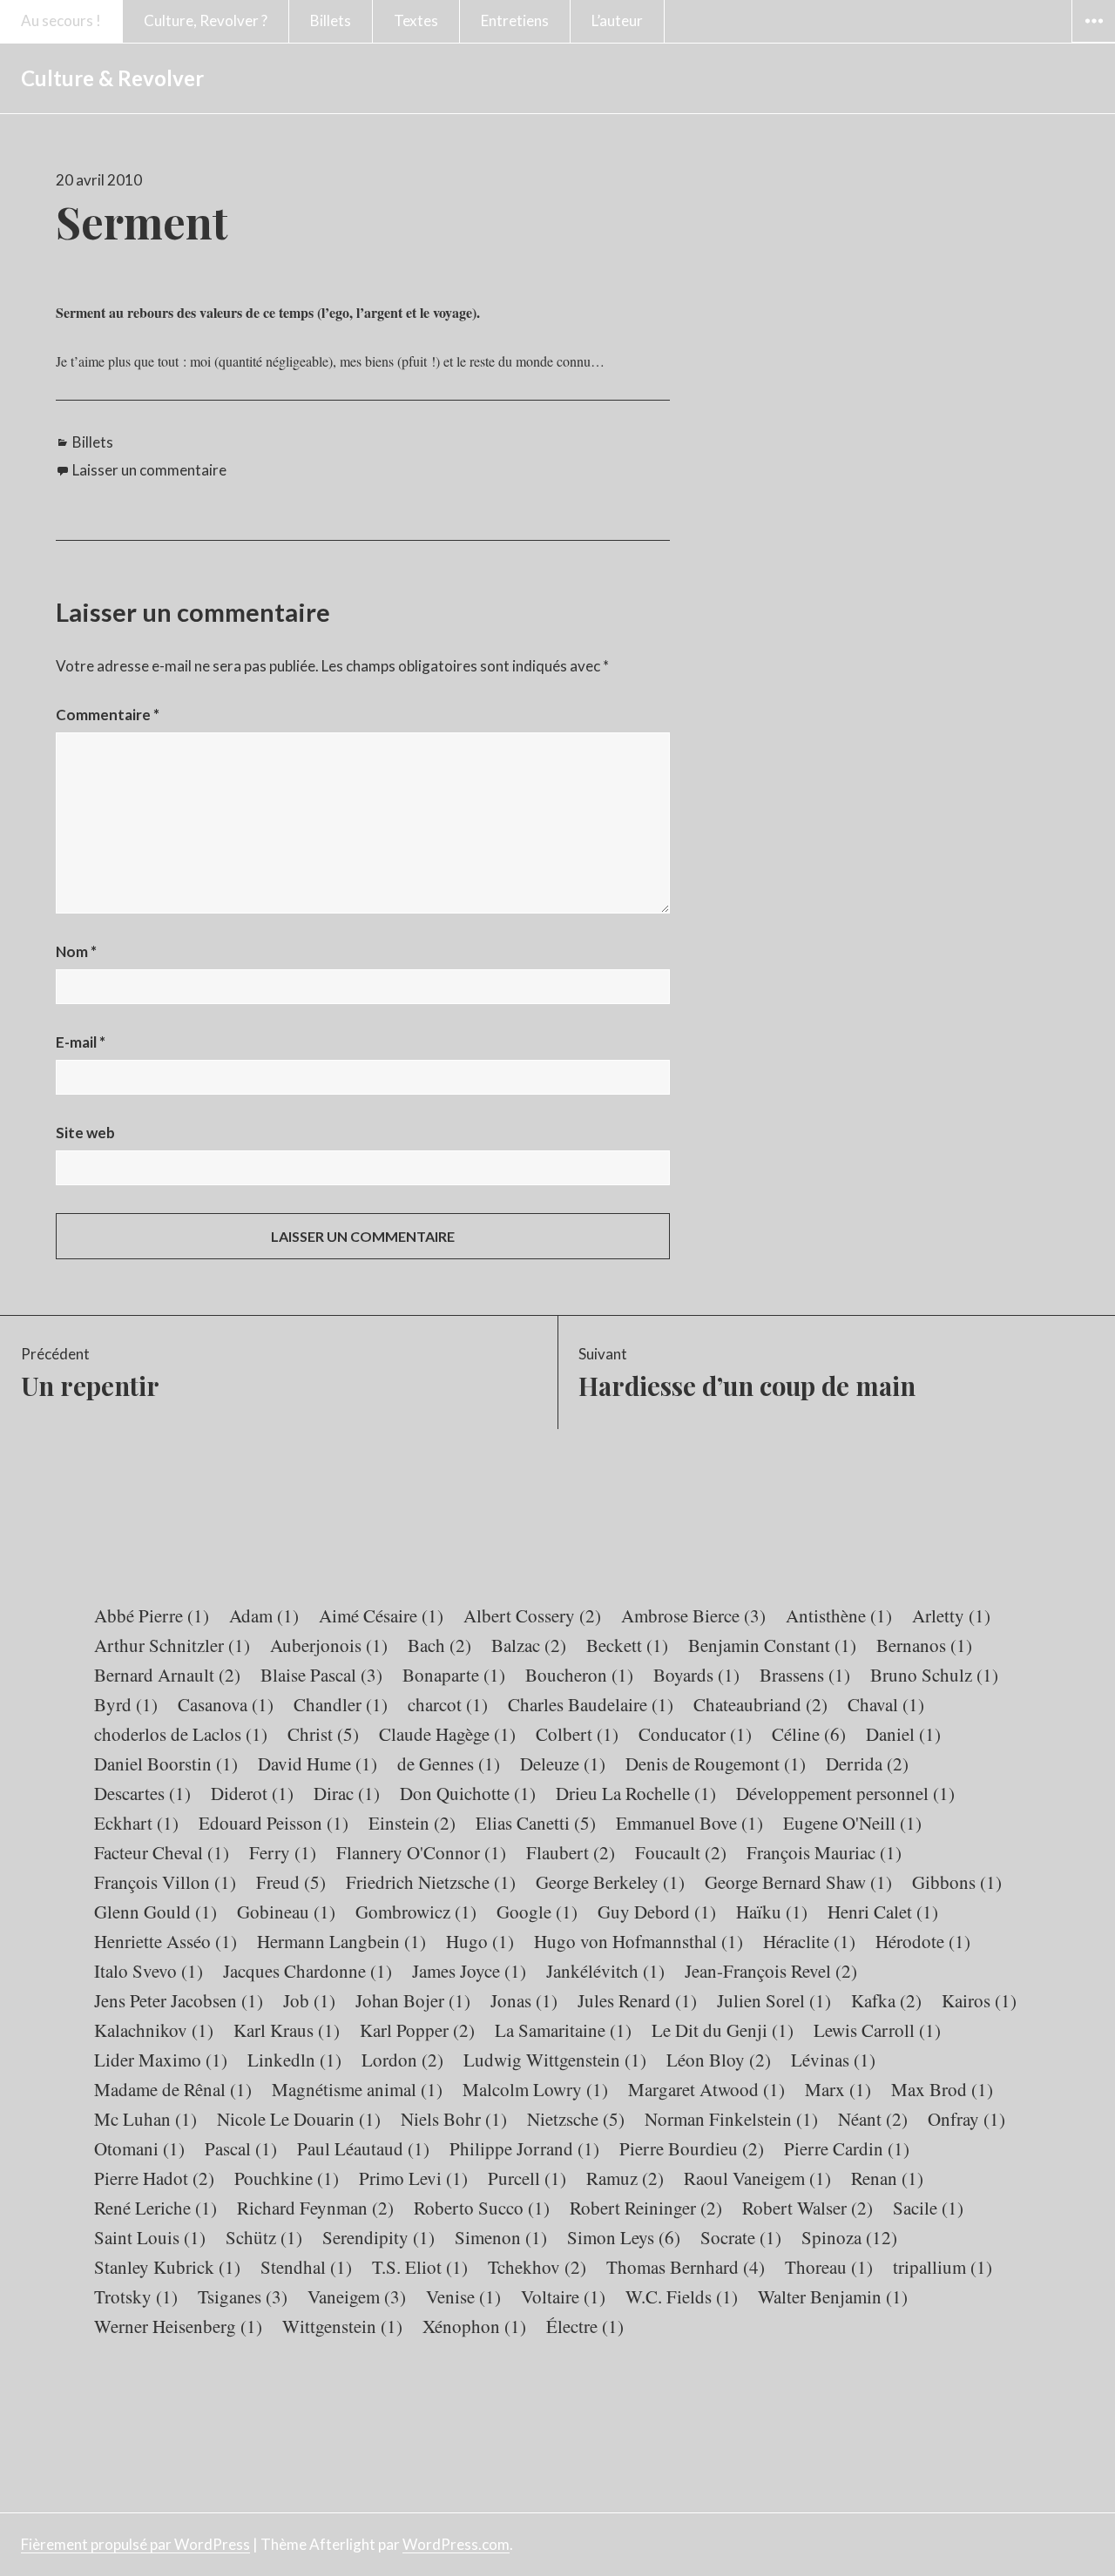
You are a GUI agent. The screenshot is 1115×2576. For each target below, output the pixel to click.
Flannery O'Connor (421, 1852)
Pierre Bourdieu (692, 2148)
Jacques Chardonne (307, 1971)
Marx (838, 2089)
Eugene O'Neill (852, 1823)
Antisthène (839, 1615)
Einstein (412, 1823)
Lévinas (833, 2060)
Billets (331, 20)
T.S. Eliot (420, 2267)
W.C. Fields (682, 2296)
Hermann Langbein (341, 1941)
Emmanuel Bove (689, 1823)
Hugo (480, 1941)
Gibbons (957, 1882)
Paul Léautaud (363, 2148)
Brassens (805, 1675)
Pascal (241, 2148)
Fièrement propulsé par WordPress (135, 2544)
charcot (448, 1704)
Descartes (142, 1793)
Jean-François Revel (771, 1971)
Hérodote (923, 1941)
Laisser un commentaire (149, 470)
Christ (323, 1734)
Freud (291, 1882)
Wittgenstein (342, 2326)
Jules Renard (637, 2000)
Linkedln (294, 2060)
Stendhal (306, 2267)
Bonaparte (454, 1675)
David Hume (318, 1763)
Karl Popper (417, 2030)
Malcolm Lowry (535, 2089)
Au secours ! (61, 20)
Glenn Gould (155, 1912)
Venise (463, 2296)
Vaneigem (357, 2296)
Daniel (903, 1734)
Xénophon (474, 2326)
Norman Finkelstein (731, 2119)
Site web (85, 1133)
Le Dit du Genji (723, 2030)
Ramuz (625, 2178)
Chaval (886, 1704)
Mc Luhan (145, 2119)
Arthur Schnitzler (172, 1645)
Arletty (951, 1615)
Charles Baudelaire (591, 1704)
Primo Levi (413, 2178)
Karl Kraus (287, 2030)
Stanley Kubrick (167, 2267)
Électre (585, 2326)
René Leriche (155, 2208)
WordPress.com (456, 2544)
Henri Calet (883, 1912)
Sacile (928, 2208)
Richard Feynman (315, 2208)
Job (309, 2000)
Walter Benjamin (833, 2296)
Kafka (886, 2000)
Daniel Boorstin (166, 1763)
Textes (416, 20)
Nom (76, 951)
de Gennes (449, 1763)
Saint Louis (150, 2237)
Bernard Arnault (167, 1675)
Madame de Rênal (173, 2089)
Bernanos (924, 1645)
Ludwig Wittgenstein (555, 2060)
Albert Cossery (532, 1615)
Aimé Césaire (381, 1615)
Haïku (772, 1912)
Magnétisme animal (357, 2089)
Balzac (529, 1645)
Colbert (577, 1734)
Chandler (341, 1704)
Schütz (264, 2237)
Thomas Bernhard (686, 2267)
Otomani (139, 2148)
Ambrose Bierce (693, 1615)
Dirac (347, 1793)
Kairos (979, 2000)
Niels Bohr (454, 2119)
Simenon (501, 2237)
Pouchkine (287, 2178)
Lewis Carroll (877, 2030)
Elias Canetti (536, 1823)
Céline (809, 1734)
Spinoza (849, 2237)
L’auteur (617, 20)
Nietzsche (576, 2119)
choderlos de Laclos (181, 1734)
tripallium (943, 2267)
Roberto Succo (482, 2208)
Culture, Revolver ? (206, 20)
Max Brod (942, 2089)
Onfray (966, 2119)
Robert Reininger (646, 2208)
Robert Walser (808, 2208)
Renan (887, 2178)
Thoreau (829, 2267)
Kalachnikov (154, 2030)
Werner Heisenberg (178, 2326)
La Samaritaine (563, 2030)
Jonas (524, 2000)
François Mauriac (824, 1852)
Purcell (527, 2178)
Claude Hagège (447, 1734)
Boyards (696, 1675)
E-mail (81, 1042)
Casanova (226, 1704)
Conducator (695, 1734)
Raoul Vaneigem (757, 2178)
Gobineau (286, 1912)
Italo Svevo (149, 1971)
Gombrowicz (416, 1912)
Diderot (252, 1793)
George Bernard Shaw (798, 1882)
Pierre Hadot (154, 2178)
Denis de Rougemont (716, 1763)
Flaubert (571, 1852)
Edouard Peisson (274, 1823)
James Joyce (469, 1971)
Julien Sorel (774, 2000)
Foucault (681, 1852)
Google (537, 1912)
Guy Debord (657, 1912)
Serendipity (378, 2237)
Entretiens (515, 20)
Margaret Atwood (706, 2089)
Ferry (283, 1852)
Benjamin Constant (772, 1645)
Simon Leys (624, 2237)
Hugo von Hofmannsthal (639, 1941)
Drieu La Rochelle (636, 1793)
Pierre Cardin (847, 2148)
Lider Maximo (161, 2060)
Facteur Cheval (162, 1852)
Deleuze (563, 1763)
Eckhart (136, 1823)
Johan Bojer (413, 2000)
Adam (264, 1615)
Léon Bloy (719, 2060)
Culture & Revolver (112, 78)
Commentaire (108, 715)
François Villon (165, 1882)
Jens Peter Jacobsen (179, 2000)
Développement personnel (845, 1793)
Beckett (627, 1645)
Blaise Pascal (321, 1675)
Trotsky (136, 2296)
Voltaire (563, 2296)
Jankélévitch (605, 1971)
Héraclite (809, 1941)
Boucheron (579, 1675)
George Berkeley (610, 1882)
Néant (873, 2119)
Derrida (867, 1763)
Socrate (741, 2237)
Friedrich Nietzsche (431, 1882)
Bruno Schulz (934, 1675)
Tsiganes (243, 2296)
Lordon (402, 2060)
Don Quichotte (468, 1793)
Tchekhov (537, 2267)
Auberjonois (329, 1645)
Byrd (126, 1704)
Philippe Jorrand (524, 2148)
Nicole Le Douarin (299, 2119)
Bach (439, 1645)
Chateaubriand (760, 1704)
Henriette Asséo (166, 1941)
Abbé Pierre (152, 1615)
